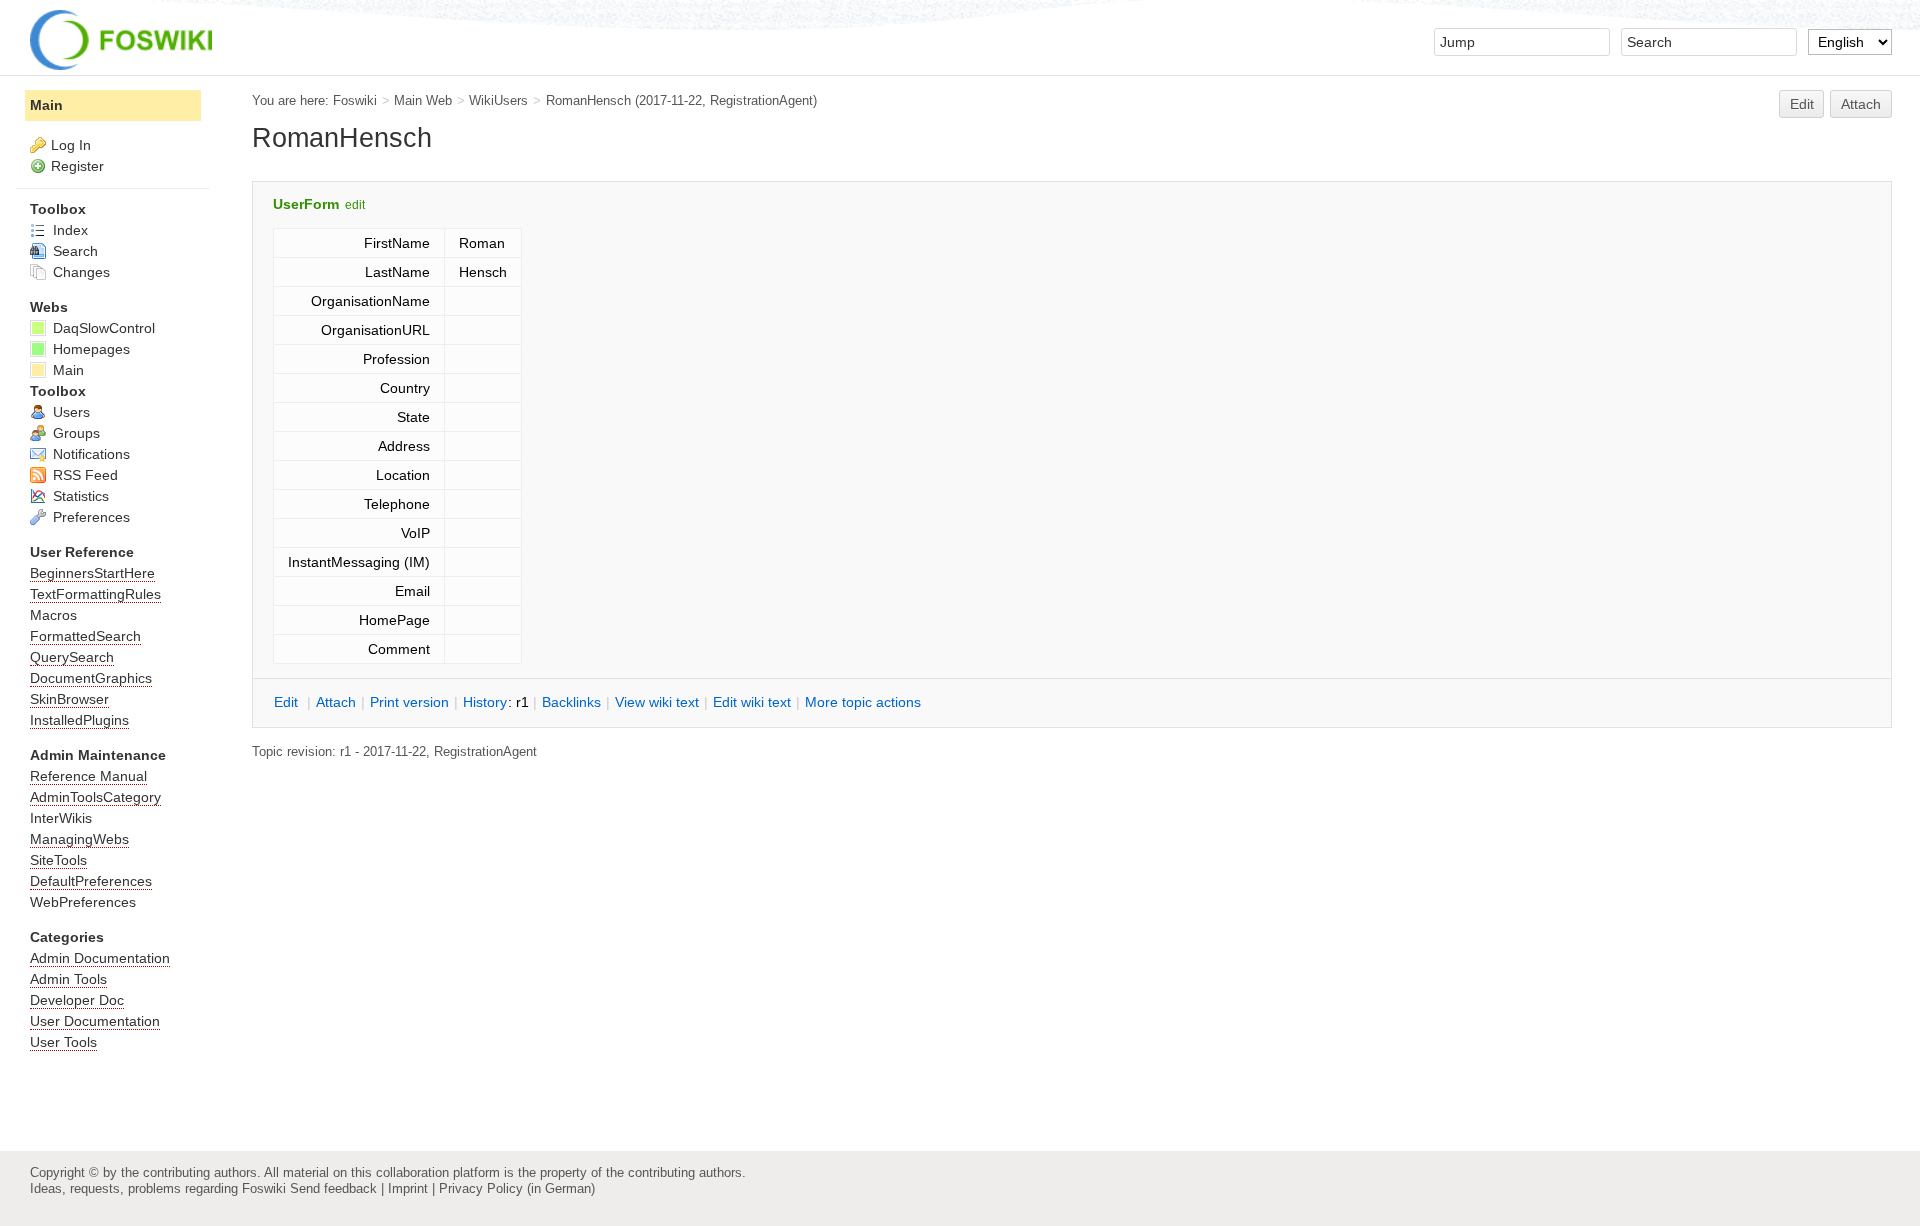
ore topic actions (863, 702)
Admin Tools (68, 979)
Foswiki (355, 100)
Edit (1802, 104)
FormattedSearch (85, 636)
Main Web (423, 100)
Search (73, 251)
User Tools (63, 1042)
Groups (74, 433)
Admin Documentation (100, 958)
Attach (1861, 104)
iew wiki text (657, 702)
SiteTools (58, 860)
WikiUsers (498, 100)
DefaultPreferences (91, 881)
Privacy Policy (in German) (517, 1188)
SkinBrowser (69, 699)
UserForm (306, 204)
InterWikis (61, 818)
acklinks (571, 702)
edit (355, 205)
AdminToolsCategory (95, 797)
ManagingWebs (79, 839)
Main (46, 105)
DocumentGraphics (91, 678)
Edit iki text (752, 702)
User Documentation (95, 1021)
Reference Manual (88, 776)
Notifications (89, 454)
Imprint (408, 1188)
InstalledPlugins (79, 720)
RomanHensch (588, 100)
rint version (409, 702)
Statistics (79, 496)
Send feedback (333, 1188)
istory (485, 702)
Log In (71, 145)
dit (288, 702)
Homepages (89, 349)
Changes (79, 272)
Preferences (89, 517)
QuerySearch (72, 657)
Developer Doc (77, 1000)
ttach (336, 702)
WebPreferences (83, 902)
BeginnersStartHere (92, 573)
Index (68, 230)
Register (77, 166)
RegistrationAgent (761, 100)
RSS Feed (83, 475)
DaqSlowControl (102, 328)
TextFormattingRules (95, 594)
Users (69, 412)
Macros (53, 615)
